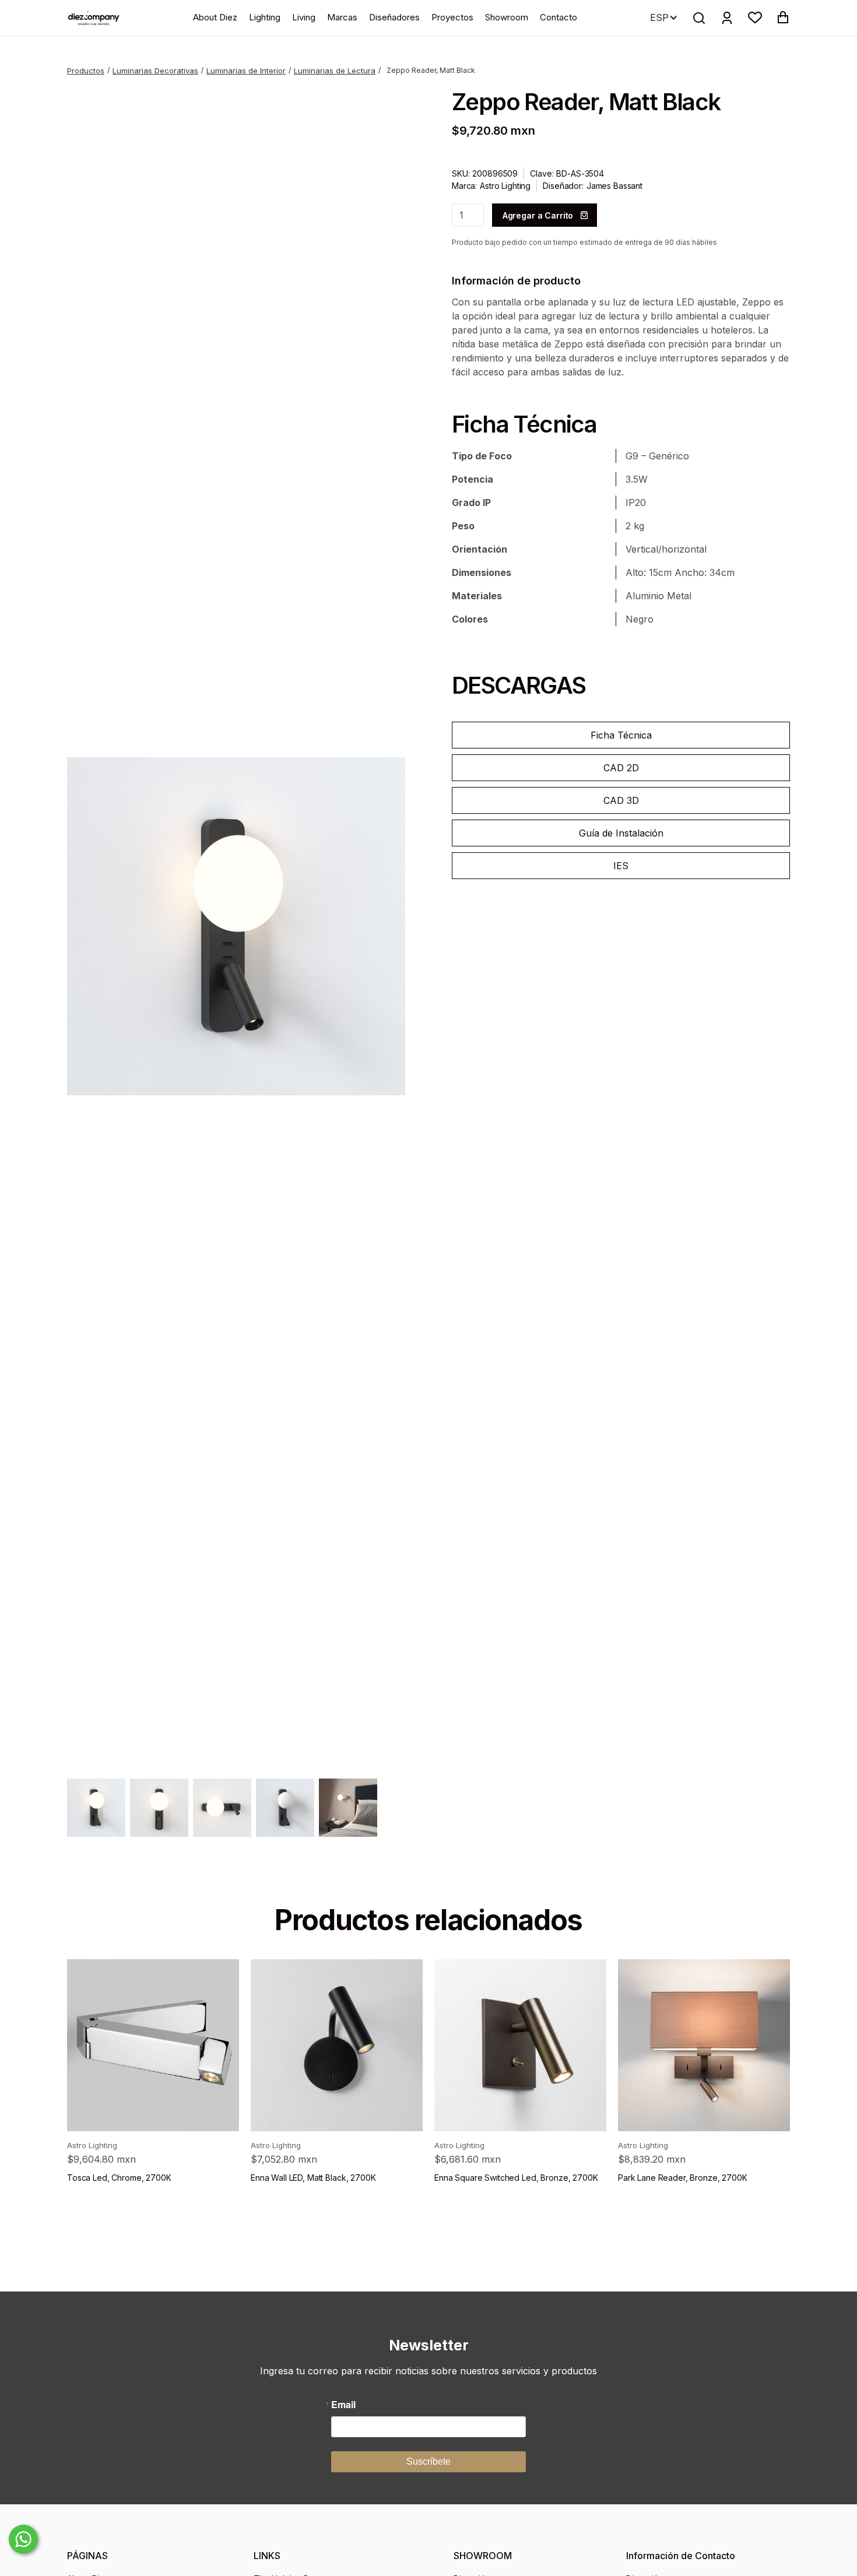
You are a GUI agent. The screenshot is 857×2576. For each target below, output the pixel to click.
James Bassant (614, 186)
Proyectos (452, 17)
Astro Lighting (505, 186)
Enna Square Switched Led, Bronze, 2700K (516, 2178)
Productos (86, 71)
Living (304, 17)
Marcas (342, 17)
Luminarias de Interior (246, 71)
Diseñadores (394, 17)
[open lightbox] (236, 926)
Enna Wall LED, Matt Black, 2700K (313, 2178)
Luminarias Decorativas (155, 71)
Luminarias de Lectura (335, 71)
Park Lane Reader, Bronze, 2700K (683, 2178)
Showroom (507, 17)
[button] (755, 17)
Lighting (265, 17)
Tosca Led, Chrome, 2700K (119, 2178)
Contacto (559, 17)
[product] (153, 2045)
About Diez (215, 17)
